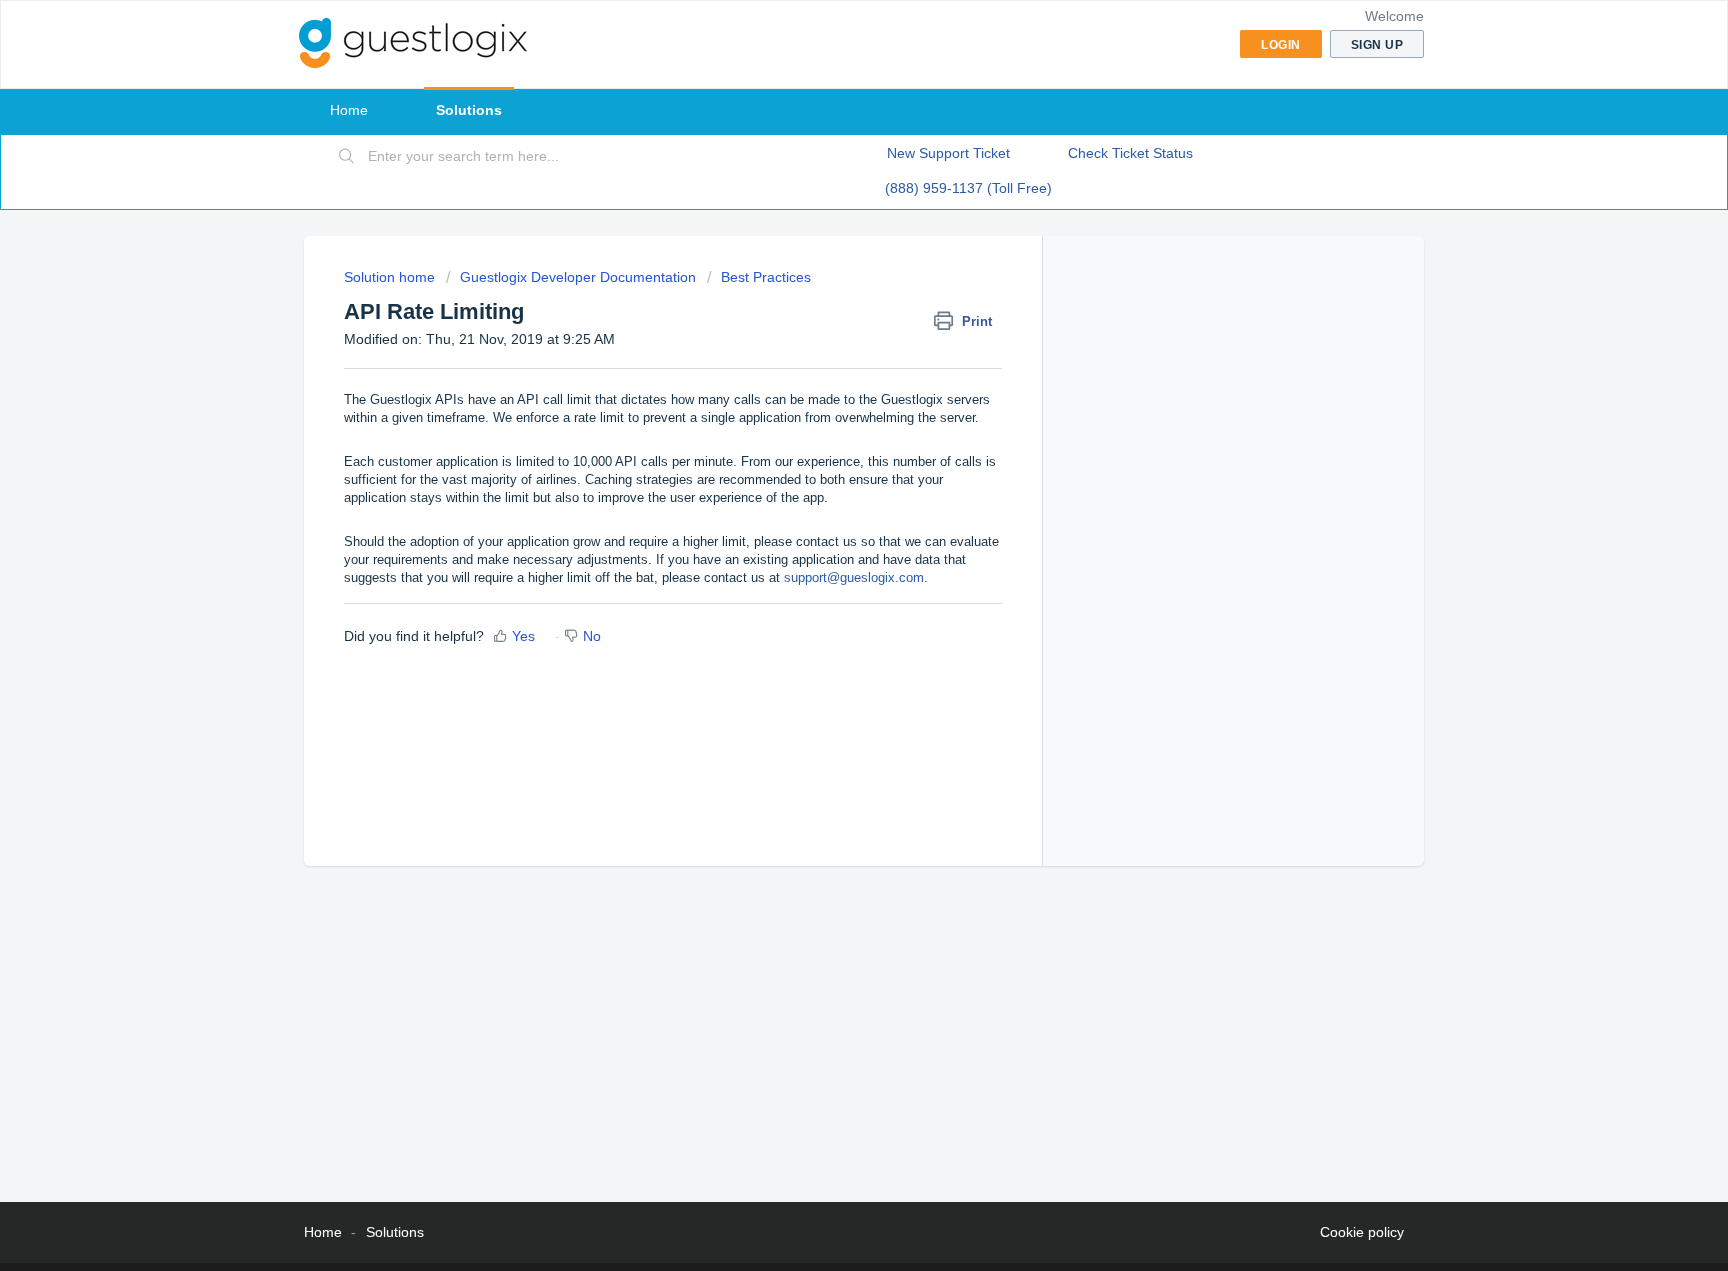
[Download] (827, 376)
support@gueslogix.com (854, 577)
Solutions (469, 110)
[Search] (347, 157)
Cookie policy (1362, 1232)
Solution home (391, 277)
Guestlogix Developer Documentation (578, 277)
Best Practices (766, 277)
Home (349, 110)
